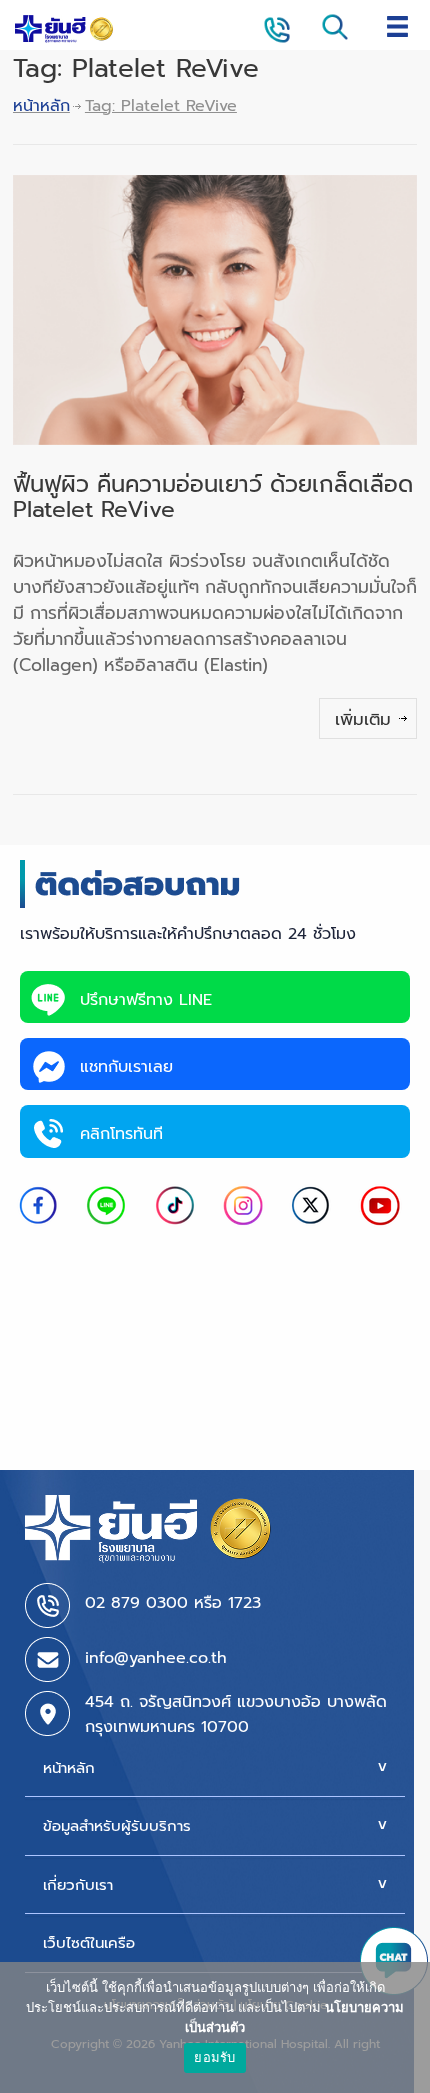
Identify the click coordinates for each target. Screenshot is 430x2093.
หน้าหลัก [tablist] (69, 1768)
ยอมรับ (214, 2057)
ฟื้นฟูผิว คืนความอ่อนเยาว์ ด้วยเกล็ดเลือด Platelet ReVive (213, 497)
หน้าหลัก (41, 106)
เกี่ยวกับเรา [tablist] (78, 1885)
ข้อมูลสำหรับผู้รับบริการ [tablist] (117, 1826)
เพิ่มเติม (363, 719)
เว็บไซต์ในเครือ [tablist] (89, 1943)
